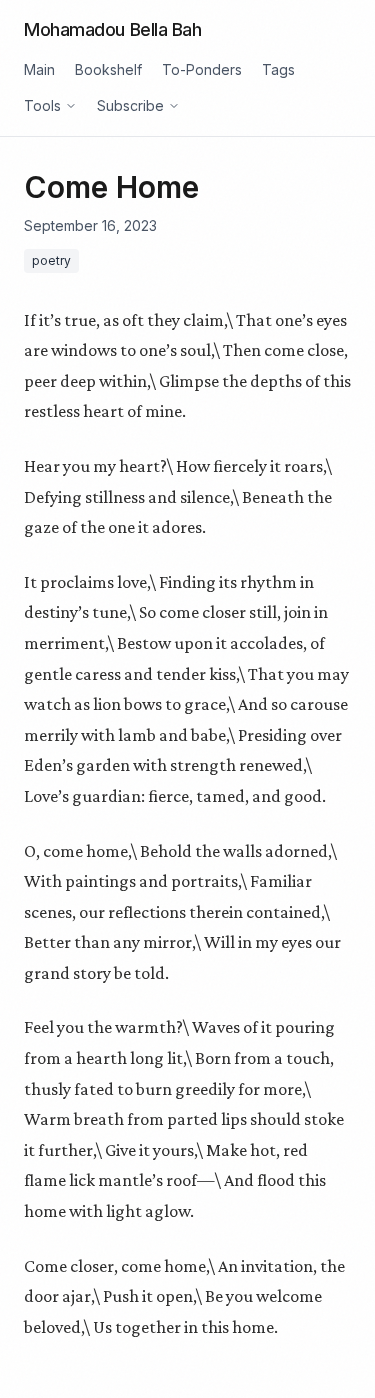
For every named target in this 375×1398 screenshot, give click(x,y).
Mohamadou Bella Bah (112, 29)
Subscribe (130, 105)
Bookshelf (108, 69)
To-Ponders (202, 69)
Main (39, 69)
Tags (278, 69)
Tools (42, 105)
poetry (51, 260)
